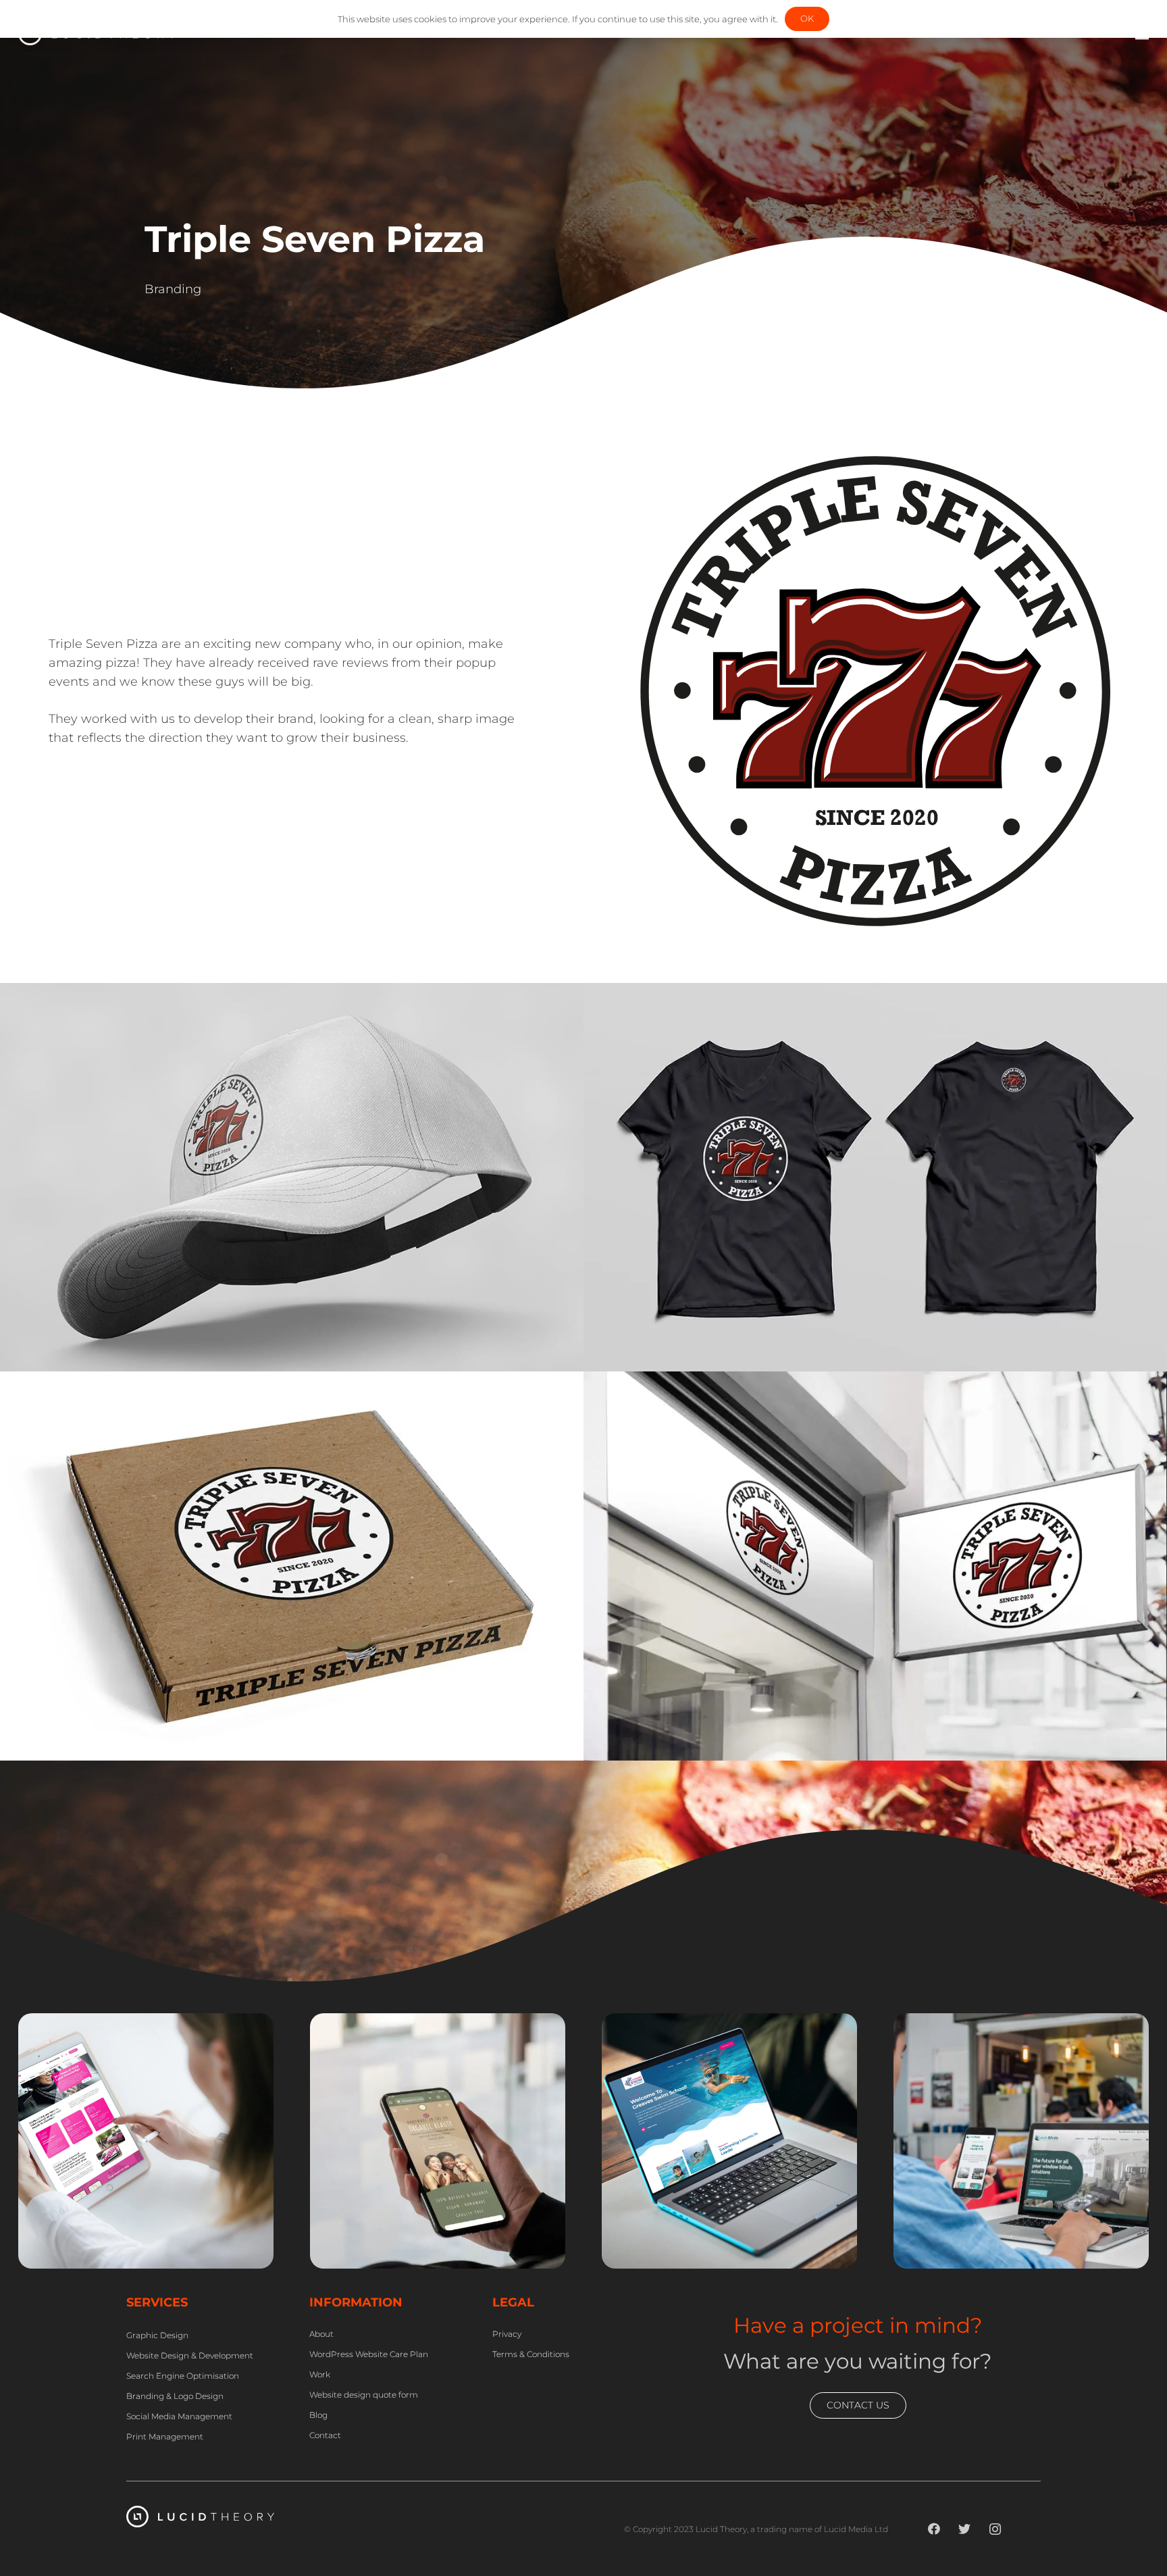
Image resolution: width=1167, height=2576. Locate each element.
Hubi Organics (395, 2220)
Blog (318, 2415)
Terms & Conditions (531, 2354)
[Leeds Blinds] (1021, 2023)
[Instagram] (995, 2529)
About (321, 2334)
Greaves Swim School (717, 2201)
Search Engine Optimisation (183, 2376)
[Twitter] (965, 2529)
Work (320, 2374)
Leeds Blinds (972, 2220)
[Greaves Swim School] (729, 2023)
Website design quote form (364, 2395)
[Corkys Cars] (146, 2023)
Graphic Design (375, 2261)
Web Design (76, 2261)
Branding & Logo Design (175, 2396)
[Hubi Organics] (438, 2023)
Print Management (165, 2436)
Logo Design (747, 2261)
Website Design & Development (190, 2355)
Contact (325, 2435)
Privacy (507, 2334)
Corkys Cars (92, 2220)
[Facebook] (934, 2529)
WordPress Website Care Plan (369, 2354)
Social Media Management (179, 2416)
